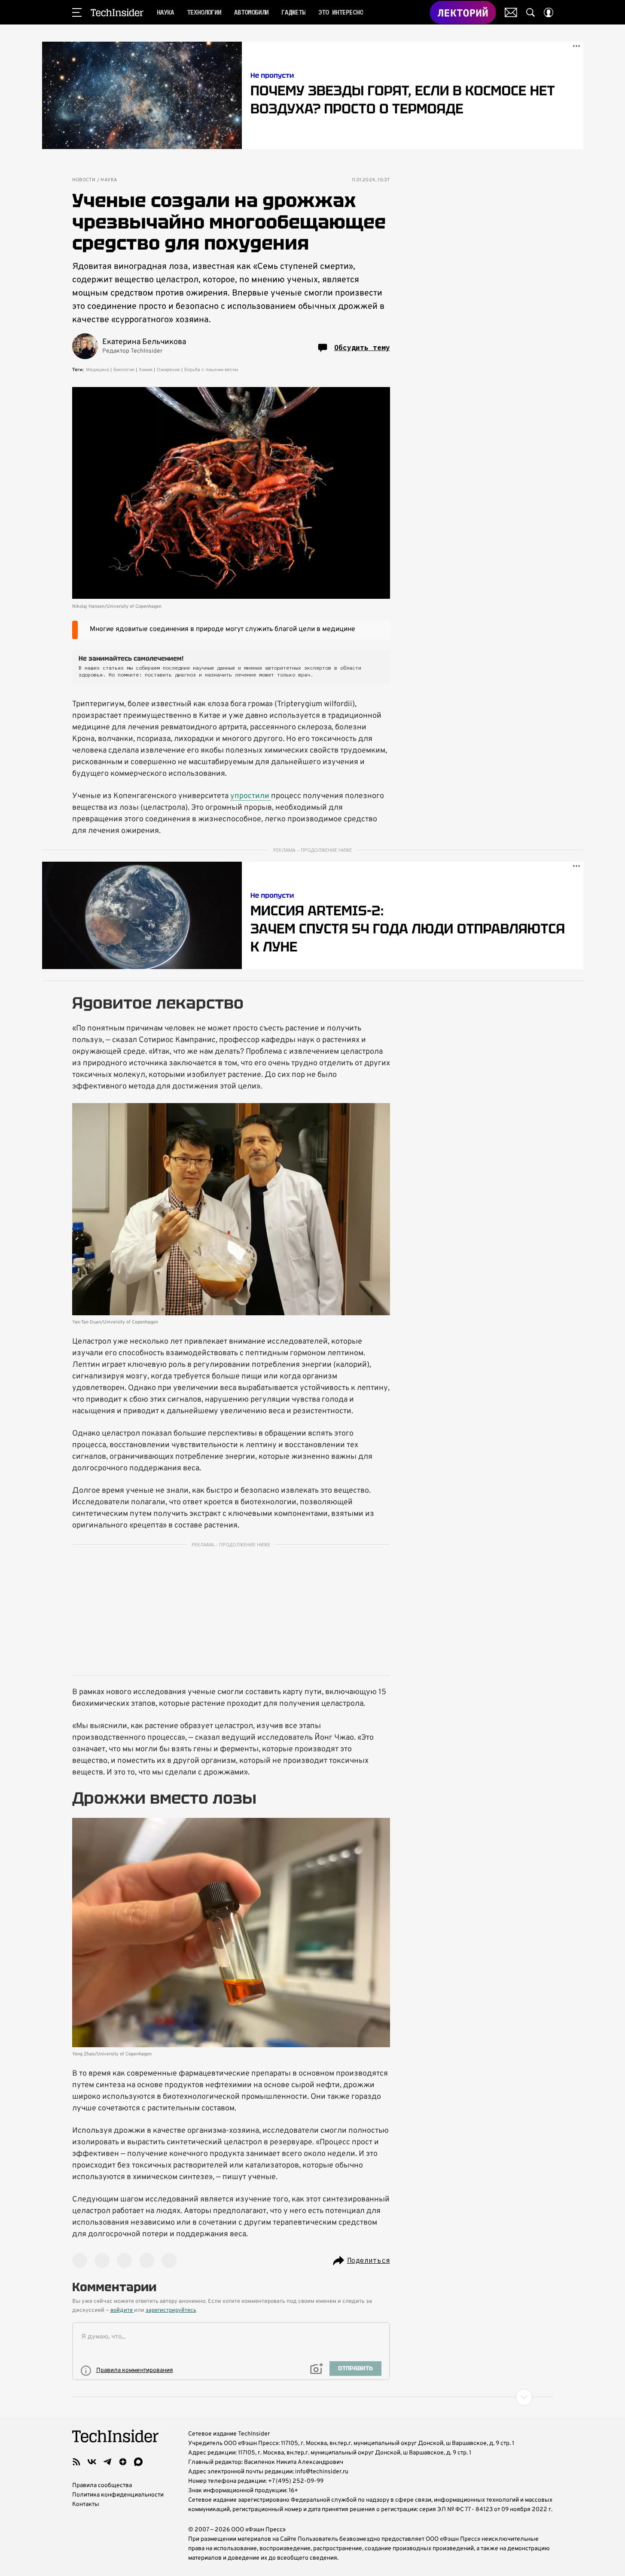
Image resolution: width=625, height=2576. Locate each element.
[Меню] (77, 12)
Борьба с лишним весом (211, 370)
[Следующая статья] (313, 2397)
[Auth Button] (549, 12)
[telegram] (107, 2462)
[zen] (123, 2462)
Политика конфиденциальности (118, 2495)
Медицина (98, 370)
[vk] (92, 2462)
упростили (251, 796)
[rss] (76, 2462)
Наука (109, 180)
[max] (138, 2462)
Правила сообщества (102, 2486)
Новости (84, 180)
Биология (124, 370)
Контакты (86, 2504)
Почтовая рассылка (511, 12)
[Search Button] (530, 12)
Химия (146, 370)
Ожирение (168, 370)
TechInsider (117, 12)
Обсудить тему (362, 348)
